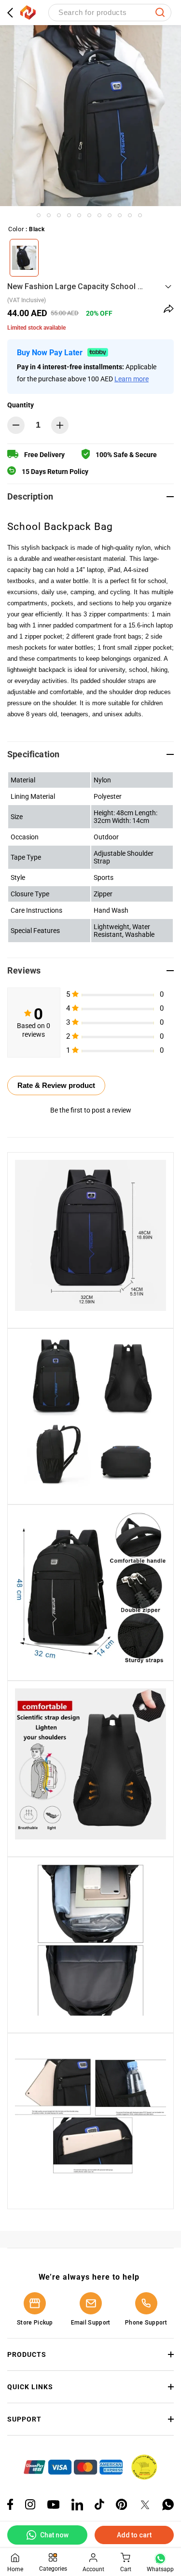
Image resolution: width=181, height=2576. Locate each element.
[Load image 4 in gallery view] (69, 215)
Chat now (54, 2535)
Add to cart (134, 2535)
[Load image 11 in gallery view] (140, 215)
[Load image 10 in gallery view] (130, 215)
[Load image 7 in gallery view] (99, 215)
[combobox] (110, 13)
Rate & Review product (56, 1085)
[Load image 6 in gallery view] (89, 215)
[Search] (160, 13)
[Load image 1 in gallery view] (39, 215)
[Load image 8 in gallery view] (110, 215)
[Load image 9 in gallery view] (120, 215)
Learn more (132, 379)
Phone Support (146, 2323)
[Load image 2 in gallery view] (49, 215)
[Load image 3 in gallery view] (59, 215)
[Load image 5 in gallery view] (79, 215)
